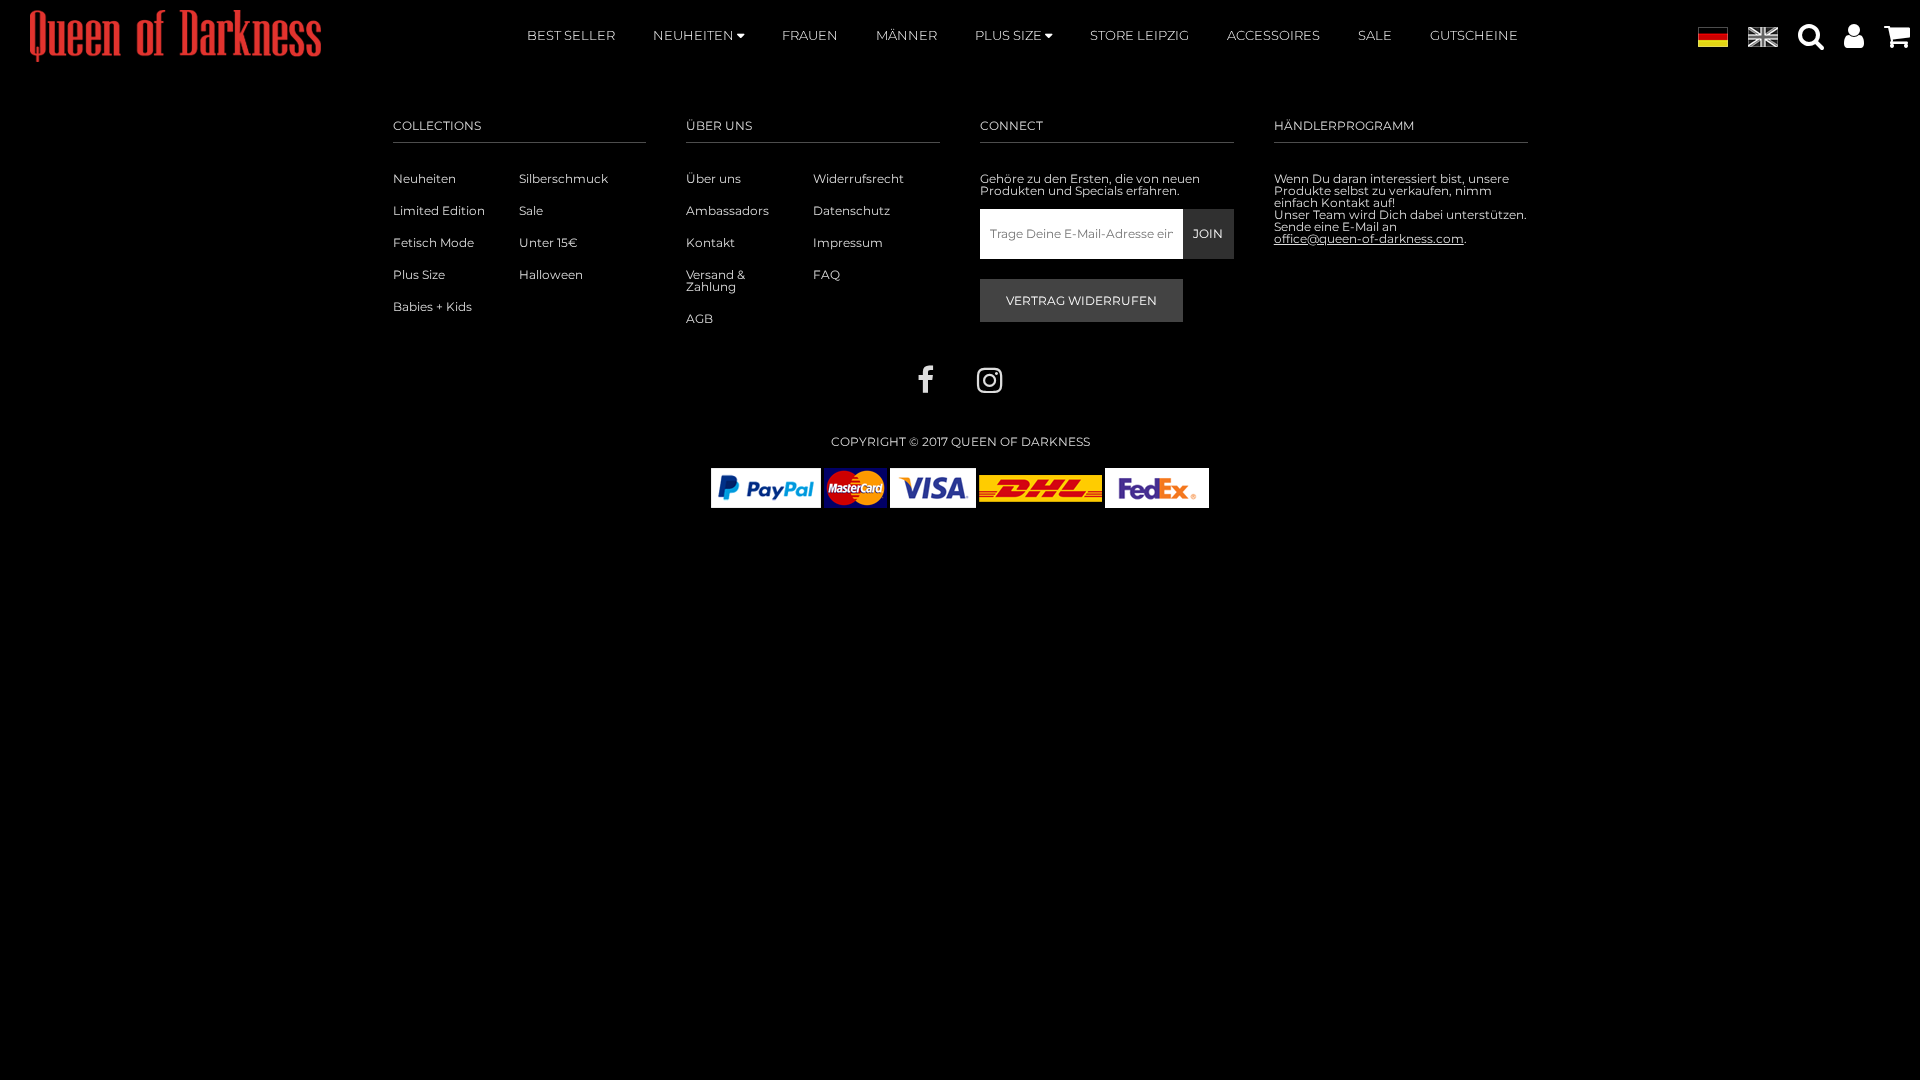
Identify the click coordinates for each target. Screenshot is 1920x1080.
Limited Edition (439, 211)
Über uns (713, 179)
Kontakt (710, 243)
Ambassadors (727, 211)
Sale (531, 211)
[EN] (1763, 38)
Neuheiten (424, 179)
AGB (699, 319)
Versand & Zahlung (715, 281)
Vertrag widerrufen (1081, 300)
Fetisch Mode (433, 243)
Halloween (551, 275)
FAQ (826, 275)
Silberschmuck (563, 179)
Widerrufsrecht (858, 179)
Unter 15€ (548, 243)
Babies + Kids (432, 307)
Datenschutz (851, 211)
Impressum (848, 243)
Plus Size (419, 275)
